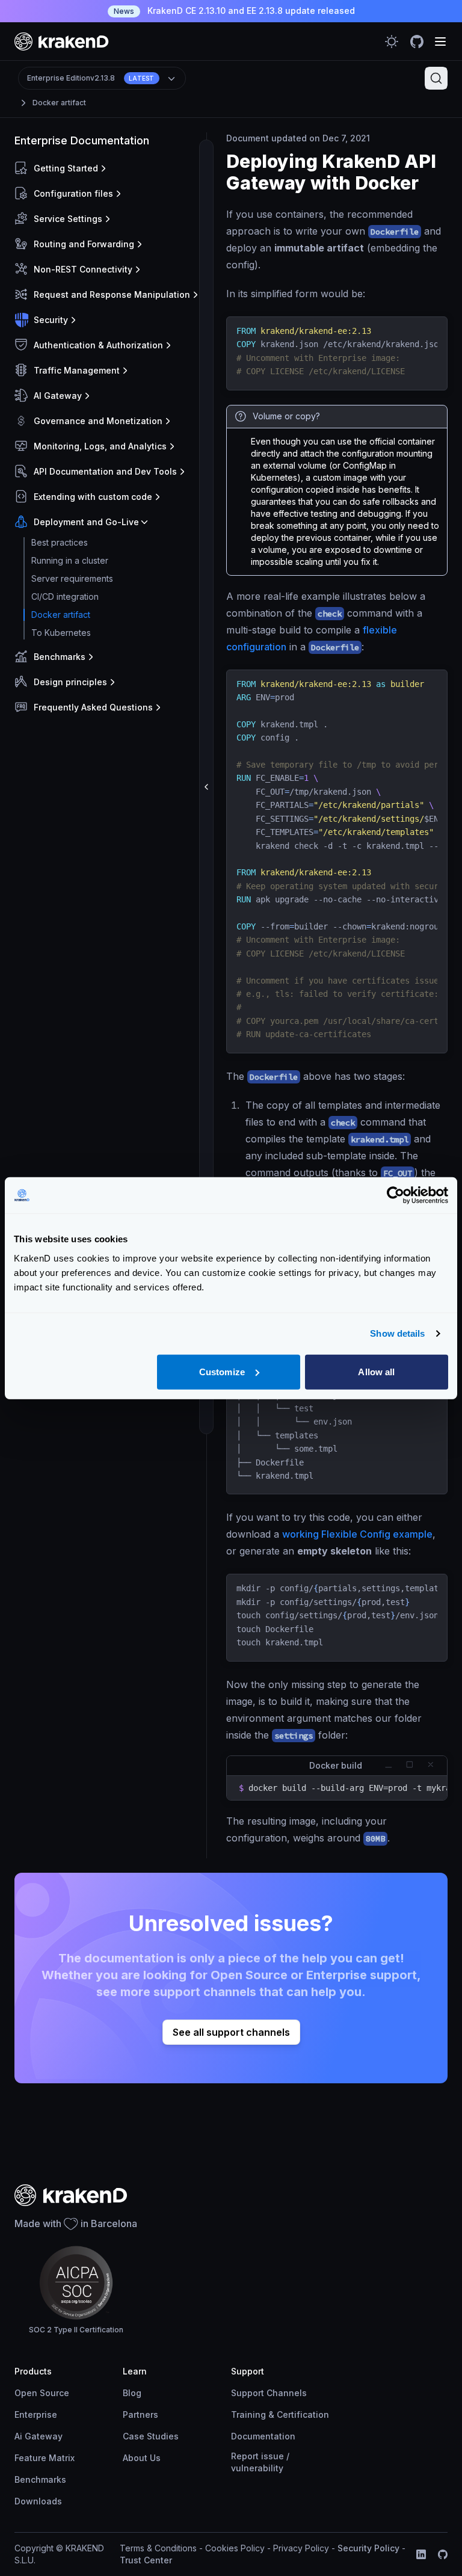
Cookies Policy (235, 2548)
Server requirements (72, 578)
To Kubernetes (61, 633)
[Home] (62, 41)
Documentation (263, 2436)
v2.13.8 (91, 78)
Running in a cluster (70, 560)
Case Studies (151, 2436)
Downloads (38, 2501)
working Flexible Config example (357, 1534)
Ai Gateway (38, 2436)
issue (273, 2456)
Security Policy (368, 2548)
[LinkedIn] (421, 2554)
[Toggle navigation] (440, 42)
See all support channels (231, 2032)
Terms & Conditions (158, 2548)
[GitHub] (443, 2554)
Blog (132, 2393)
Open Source (42, 2393)
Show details (397, 1333)
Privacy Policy (301, 2548)
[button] (108, 168)
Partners (140, 2414)
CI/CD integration (65, 596)
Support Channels (269, 2393)
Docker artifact (59, 103)
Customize (222, 1371)
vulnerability (257, 2468)
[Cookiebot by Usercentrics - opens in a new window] (396, 1195)
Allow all (376, 1371)
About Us (142, 2458)
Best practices (60, 542)
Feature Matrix (45, 2458)
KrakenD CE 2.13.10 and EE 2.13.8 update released (234, 11)
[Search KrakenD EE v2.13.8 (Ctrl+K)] (436, 78)
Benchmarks (40, 2479)
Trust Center (146, 2560)
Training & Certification (280, 2414)
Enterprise (36, 2414)
